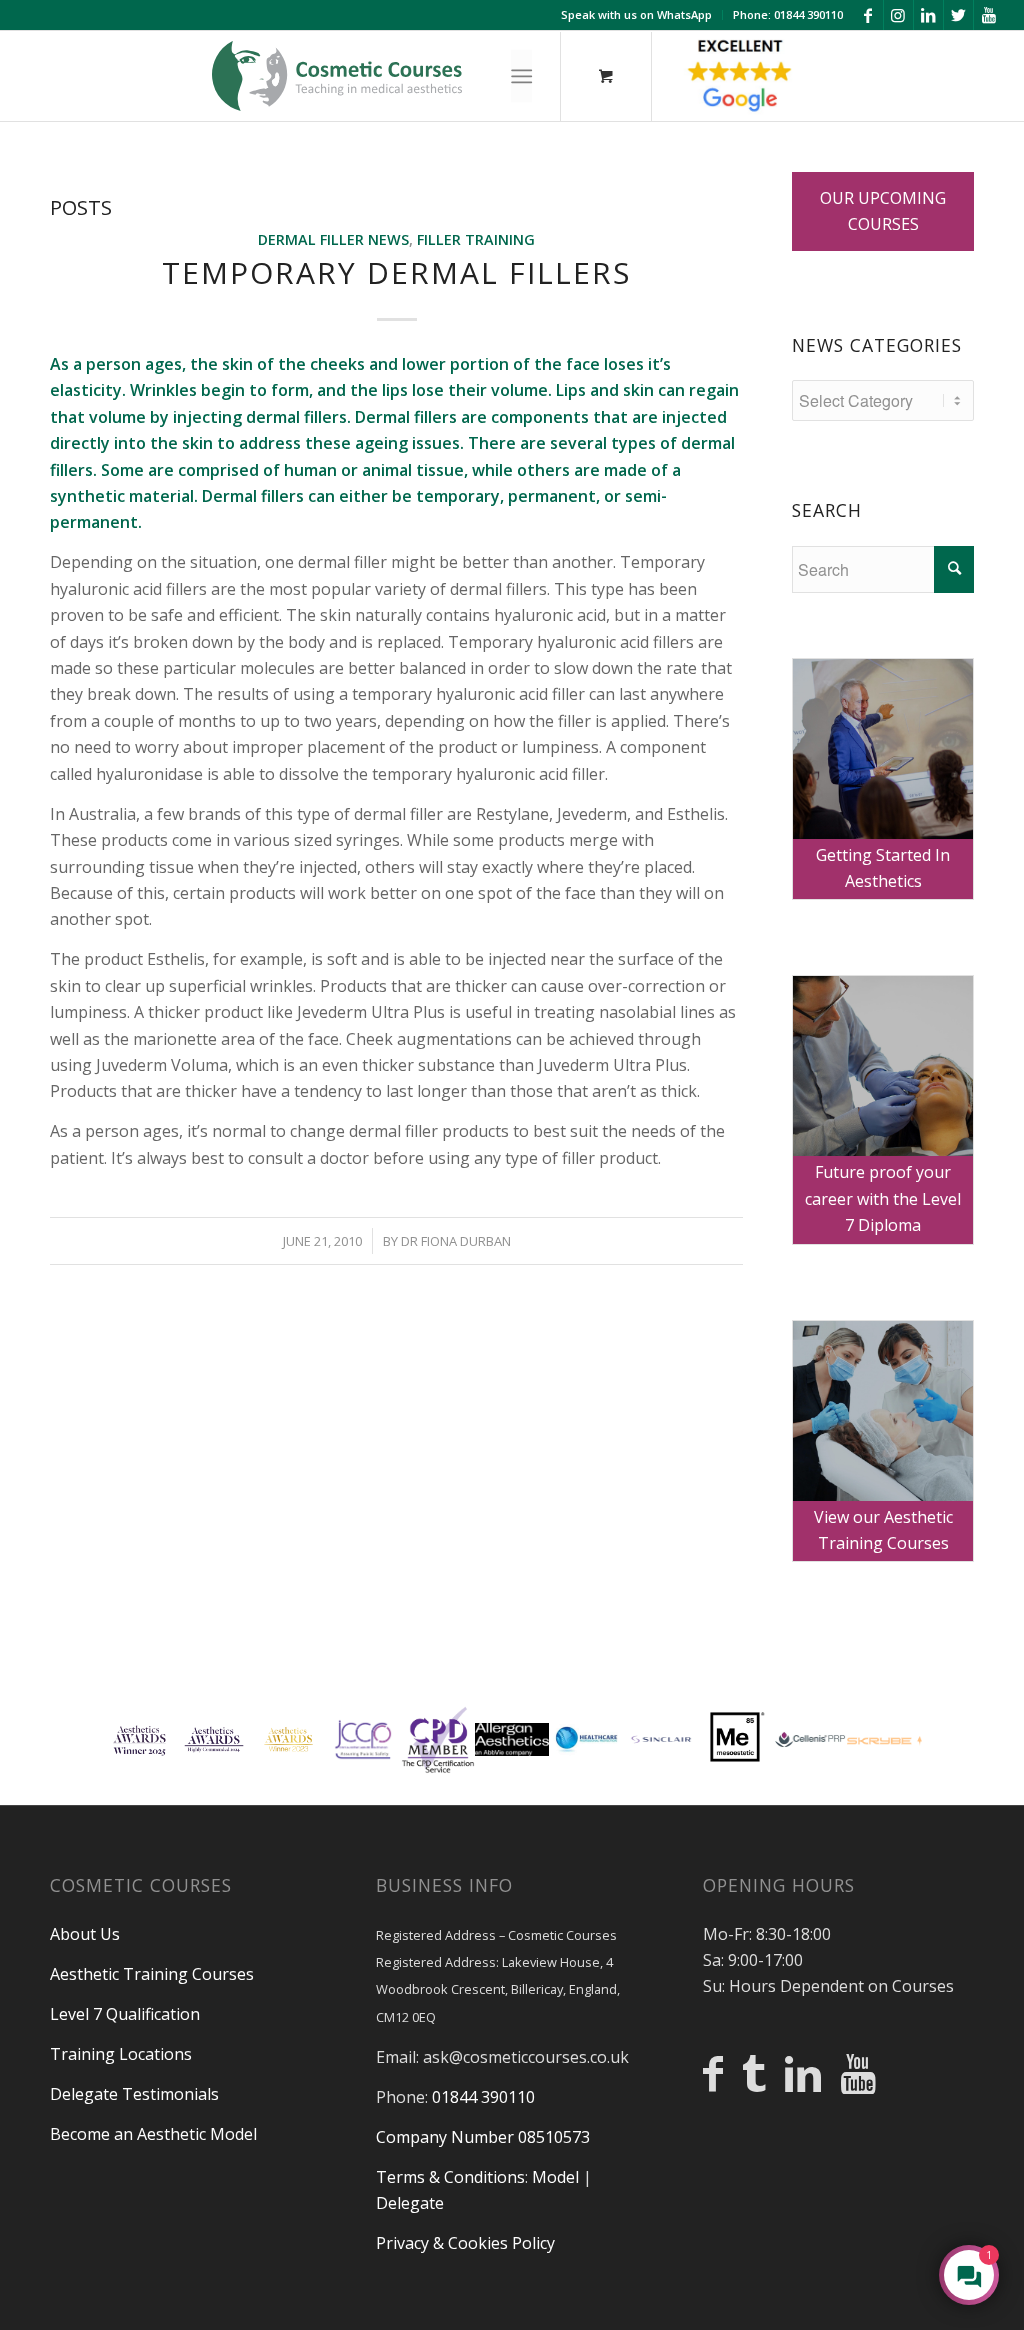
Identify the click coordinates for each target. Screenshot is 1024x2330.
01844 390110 (483, 2097)
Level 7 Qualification (125, 2014)
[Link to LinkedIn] (928, 15)
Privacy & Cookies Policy (465, 2243)
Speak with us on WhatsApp (636, 14)
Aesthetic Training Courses (152, 1974)
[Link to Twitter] (958, 15)
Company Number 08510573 (483, 2137)
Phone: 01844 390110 (788, 14)
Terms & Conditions (450, 2177)
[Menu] (521, 76)
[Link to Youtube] (989, 15)
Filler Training (476, 239)
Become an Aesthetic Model (153, 2134)
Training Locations (121, 2054)
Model (555, 2177)
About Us (85, 1934)
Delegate (410, 2203)
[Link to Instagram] (898, 15)
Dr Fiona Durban (456, 1241)
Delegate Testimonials (134, 2094)
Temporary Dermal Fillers (396, 272)
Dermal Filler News (333, 239)
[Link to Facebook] (868, 15)
